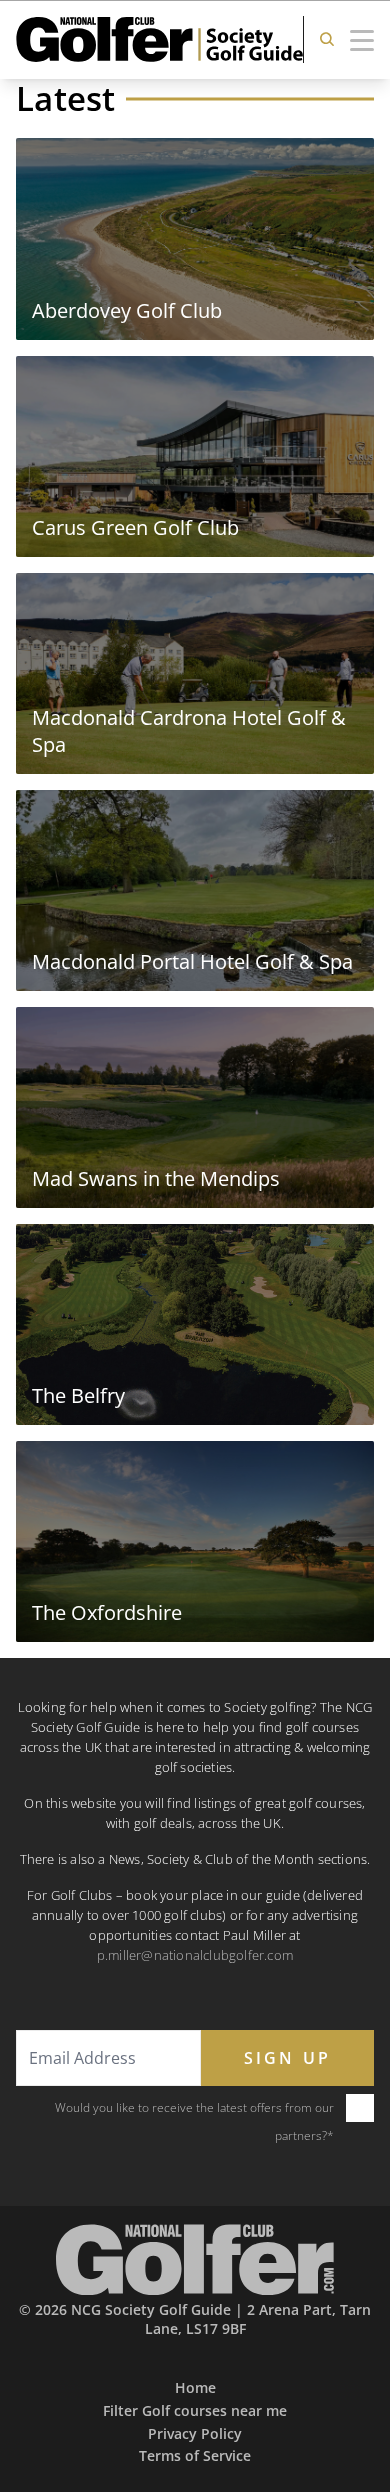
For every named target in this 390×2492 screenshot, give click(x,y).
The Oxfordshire (107, 1612)
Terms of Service (195, 2455)
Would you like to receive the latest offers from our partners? (194, 2121)
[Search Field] (327, 39)
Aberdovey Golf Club (127, 310)
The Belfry (78, 1395)
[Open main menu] (362, 39)
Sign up (287, 2058)
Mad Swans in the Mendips (156, 1178)
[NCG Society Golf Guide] (195, 2259)
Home (195, 2387)
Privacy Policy (195, 2433)
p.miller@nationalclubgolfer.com (195, 1955)
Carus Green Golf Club (135, 527)
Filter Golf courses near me (195, 2410)
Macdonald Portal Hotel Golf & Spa (192, 961)
